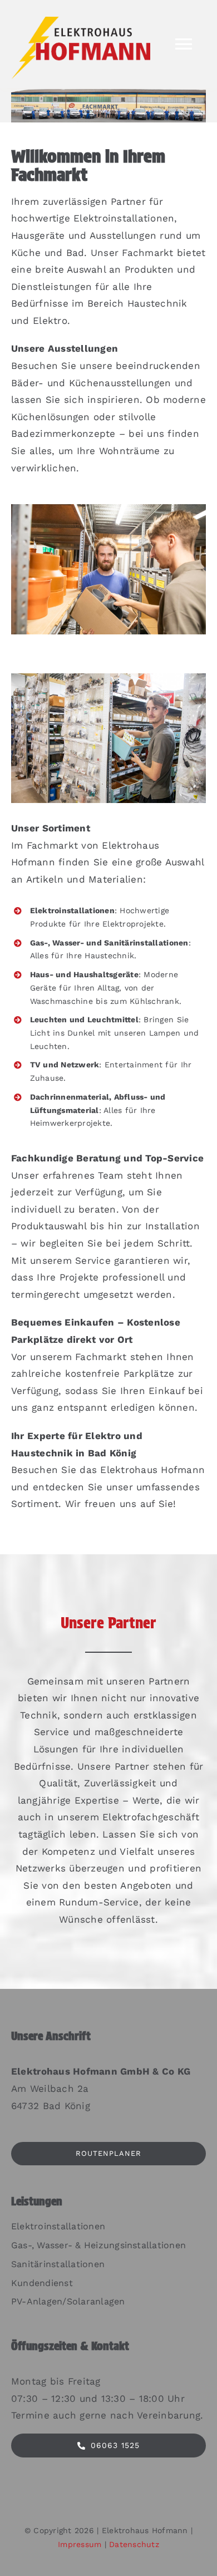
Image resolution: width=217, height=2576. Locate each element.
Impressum (80, 2544)
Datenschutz (134, 2544)
